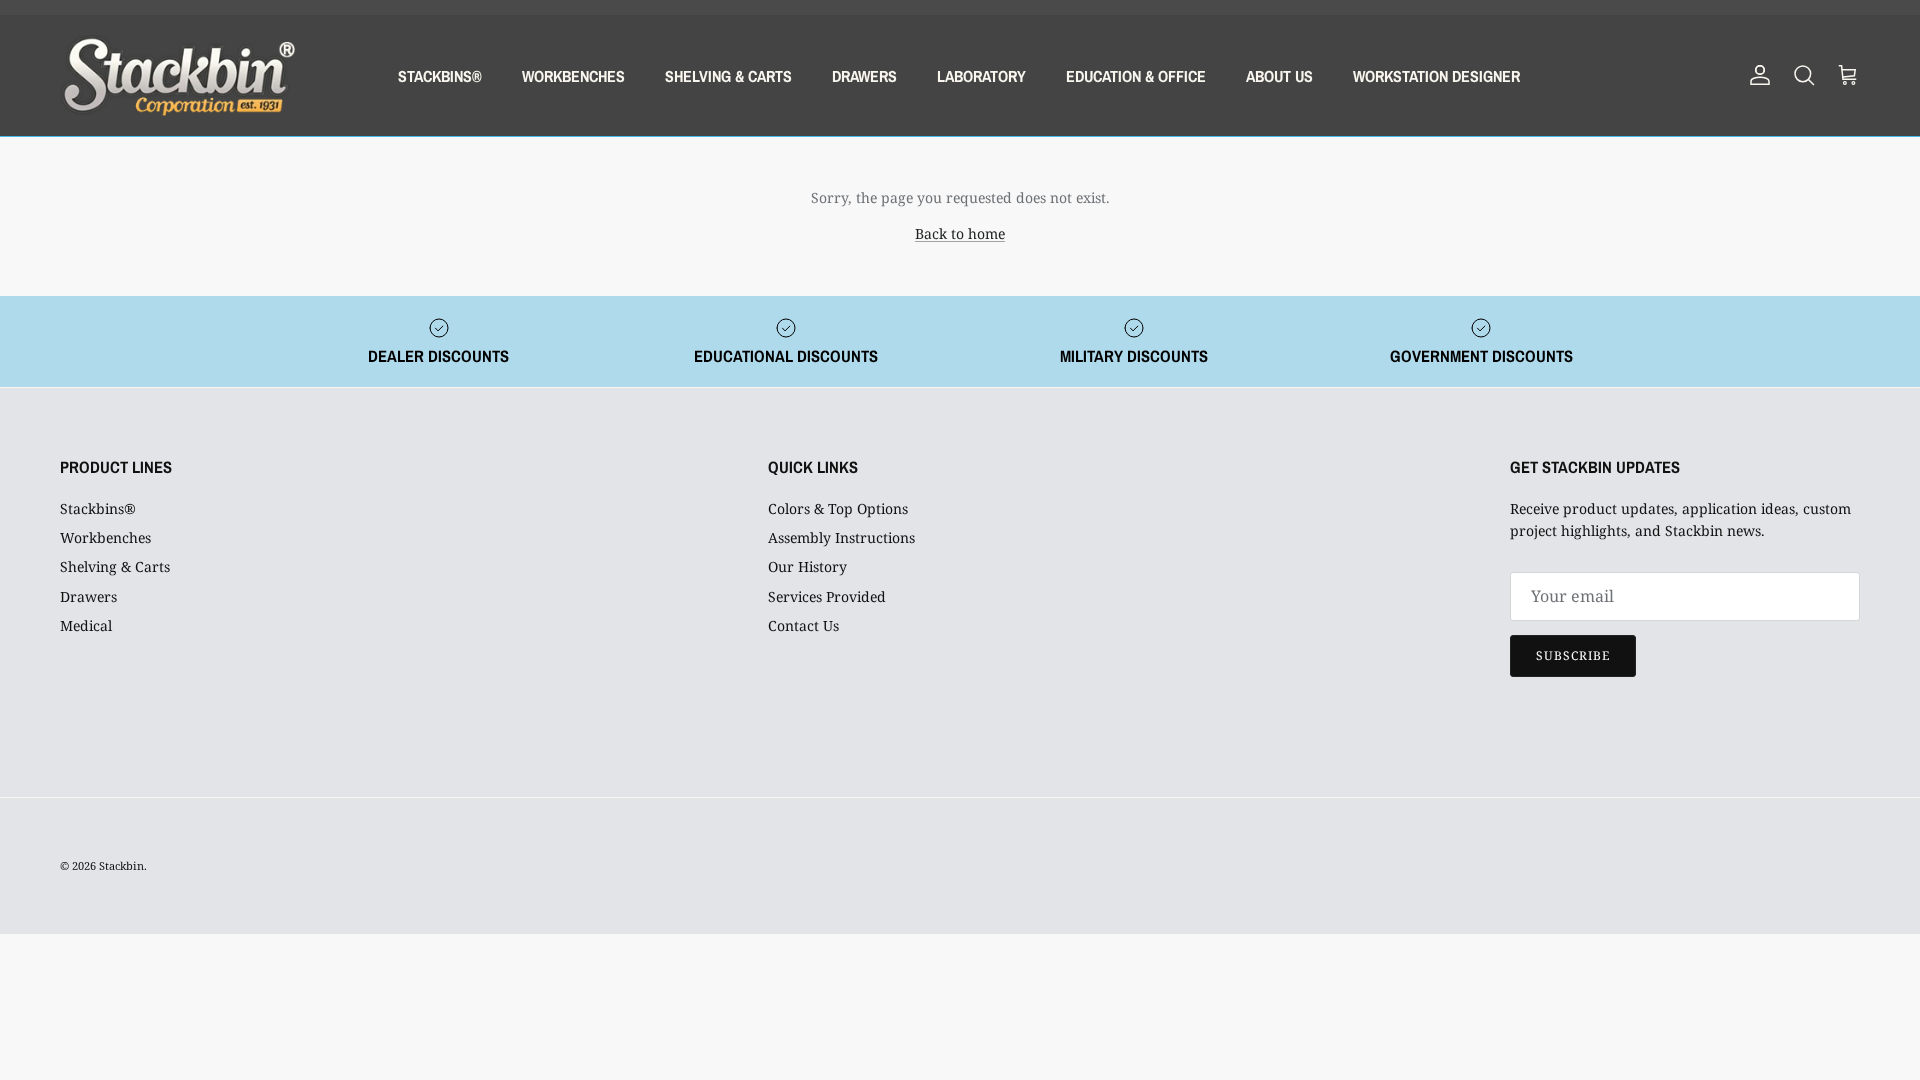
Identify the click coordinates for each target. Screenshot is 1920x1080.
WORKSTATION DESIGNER (1436, 76)
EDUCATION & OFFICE (1136, 76)
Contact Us (803, 625)
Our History (807, 566)
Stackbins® (98, 508)
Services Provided (827, 596)
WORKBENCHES (573, 76)
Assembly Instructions (841, 537)
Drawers (88, 596)
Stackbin (121, 865)
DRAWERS (864, 76)
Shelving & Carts (115, 566)
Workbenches (105, 537)
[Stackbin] (177, 75)
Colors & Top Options (838, 508)
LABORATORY (981, 76)
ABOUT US (1279, 76)
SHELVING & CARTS (728, 76)
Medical (86, 625)
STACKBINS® (440, 76)
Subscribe (1573, 655)
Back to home (960, 233)
